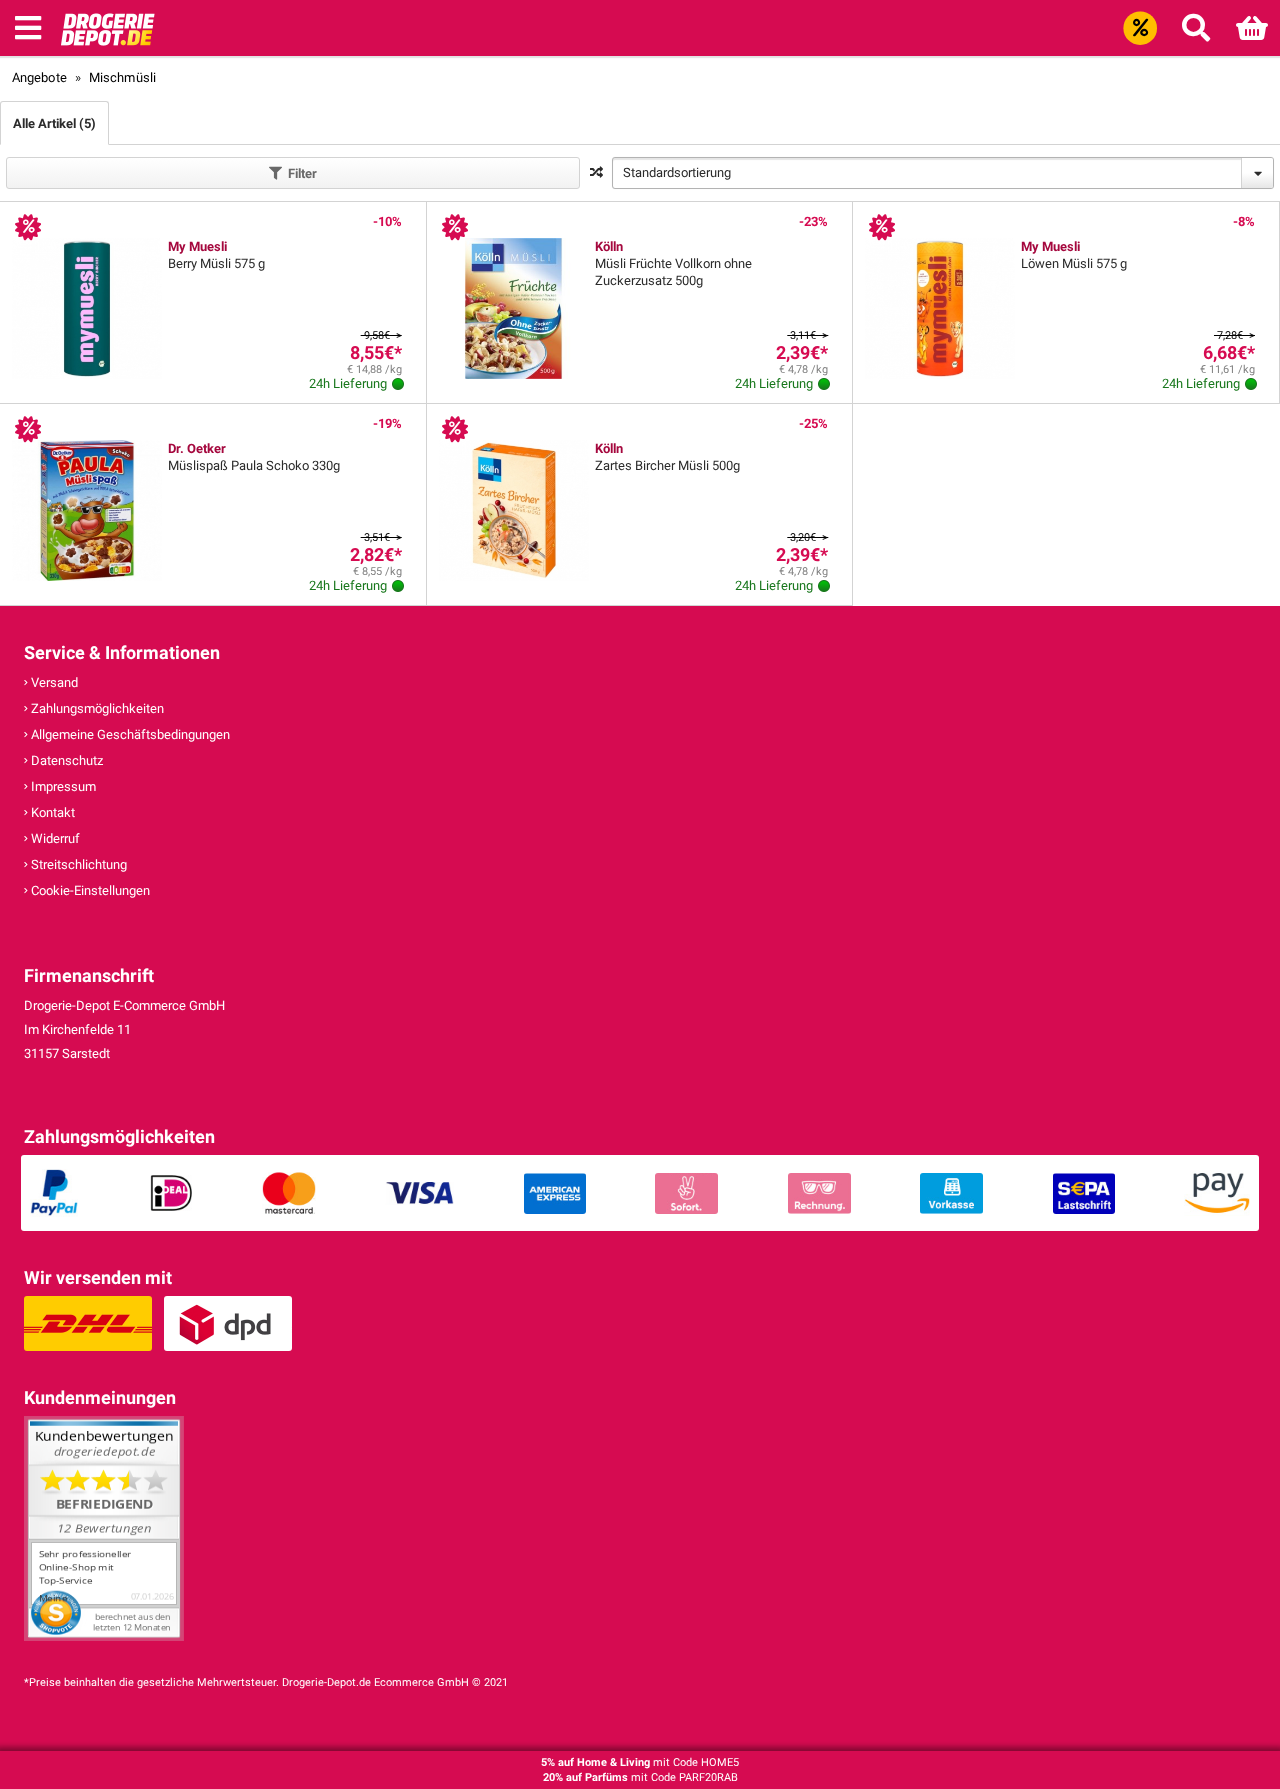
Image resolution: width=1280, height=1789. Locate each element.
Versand (53, 682)
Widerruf (54, 838)
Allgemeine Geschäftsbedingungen (129, 734)
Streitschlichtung (77, 864)
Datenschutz (65, 760)
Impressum (62, 786)
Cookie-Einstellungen (89, 890)
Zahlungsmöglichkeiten (96, 708)
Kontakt (51, 812)
